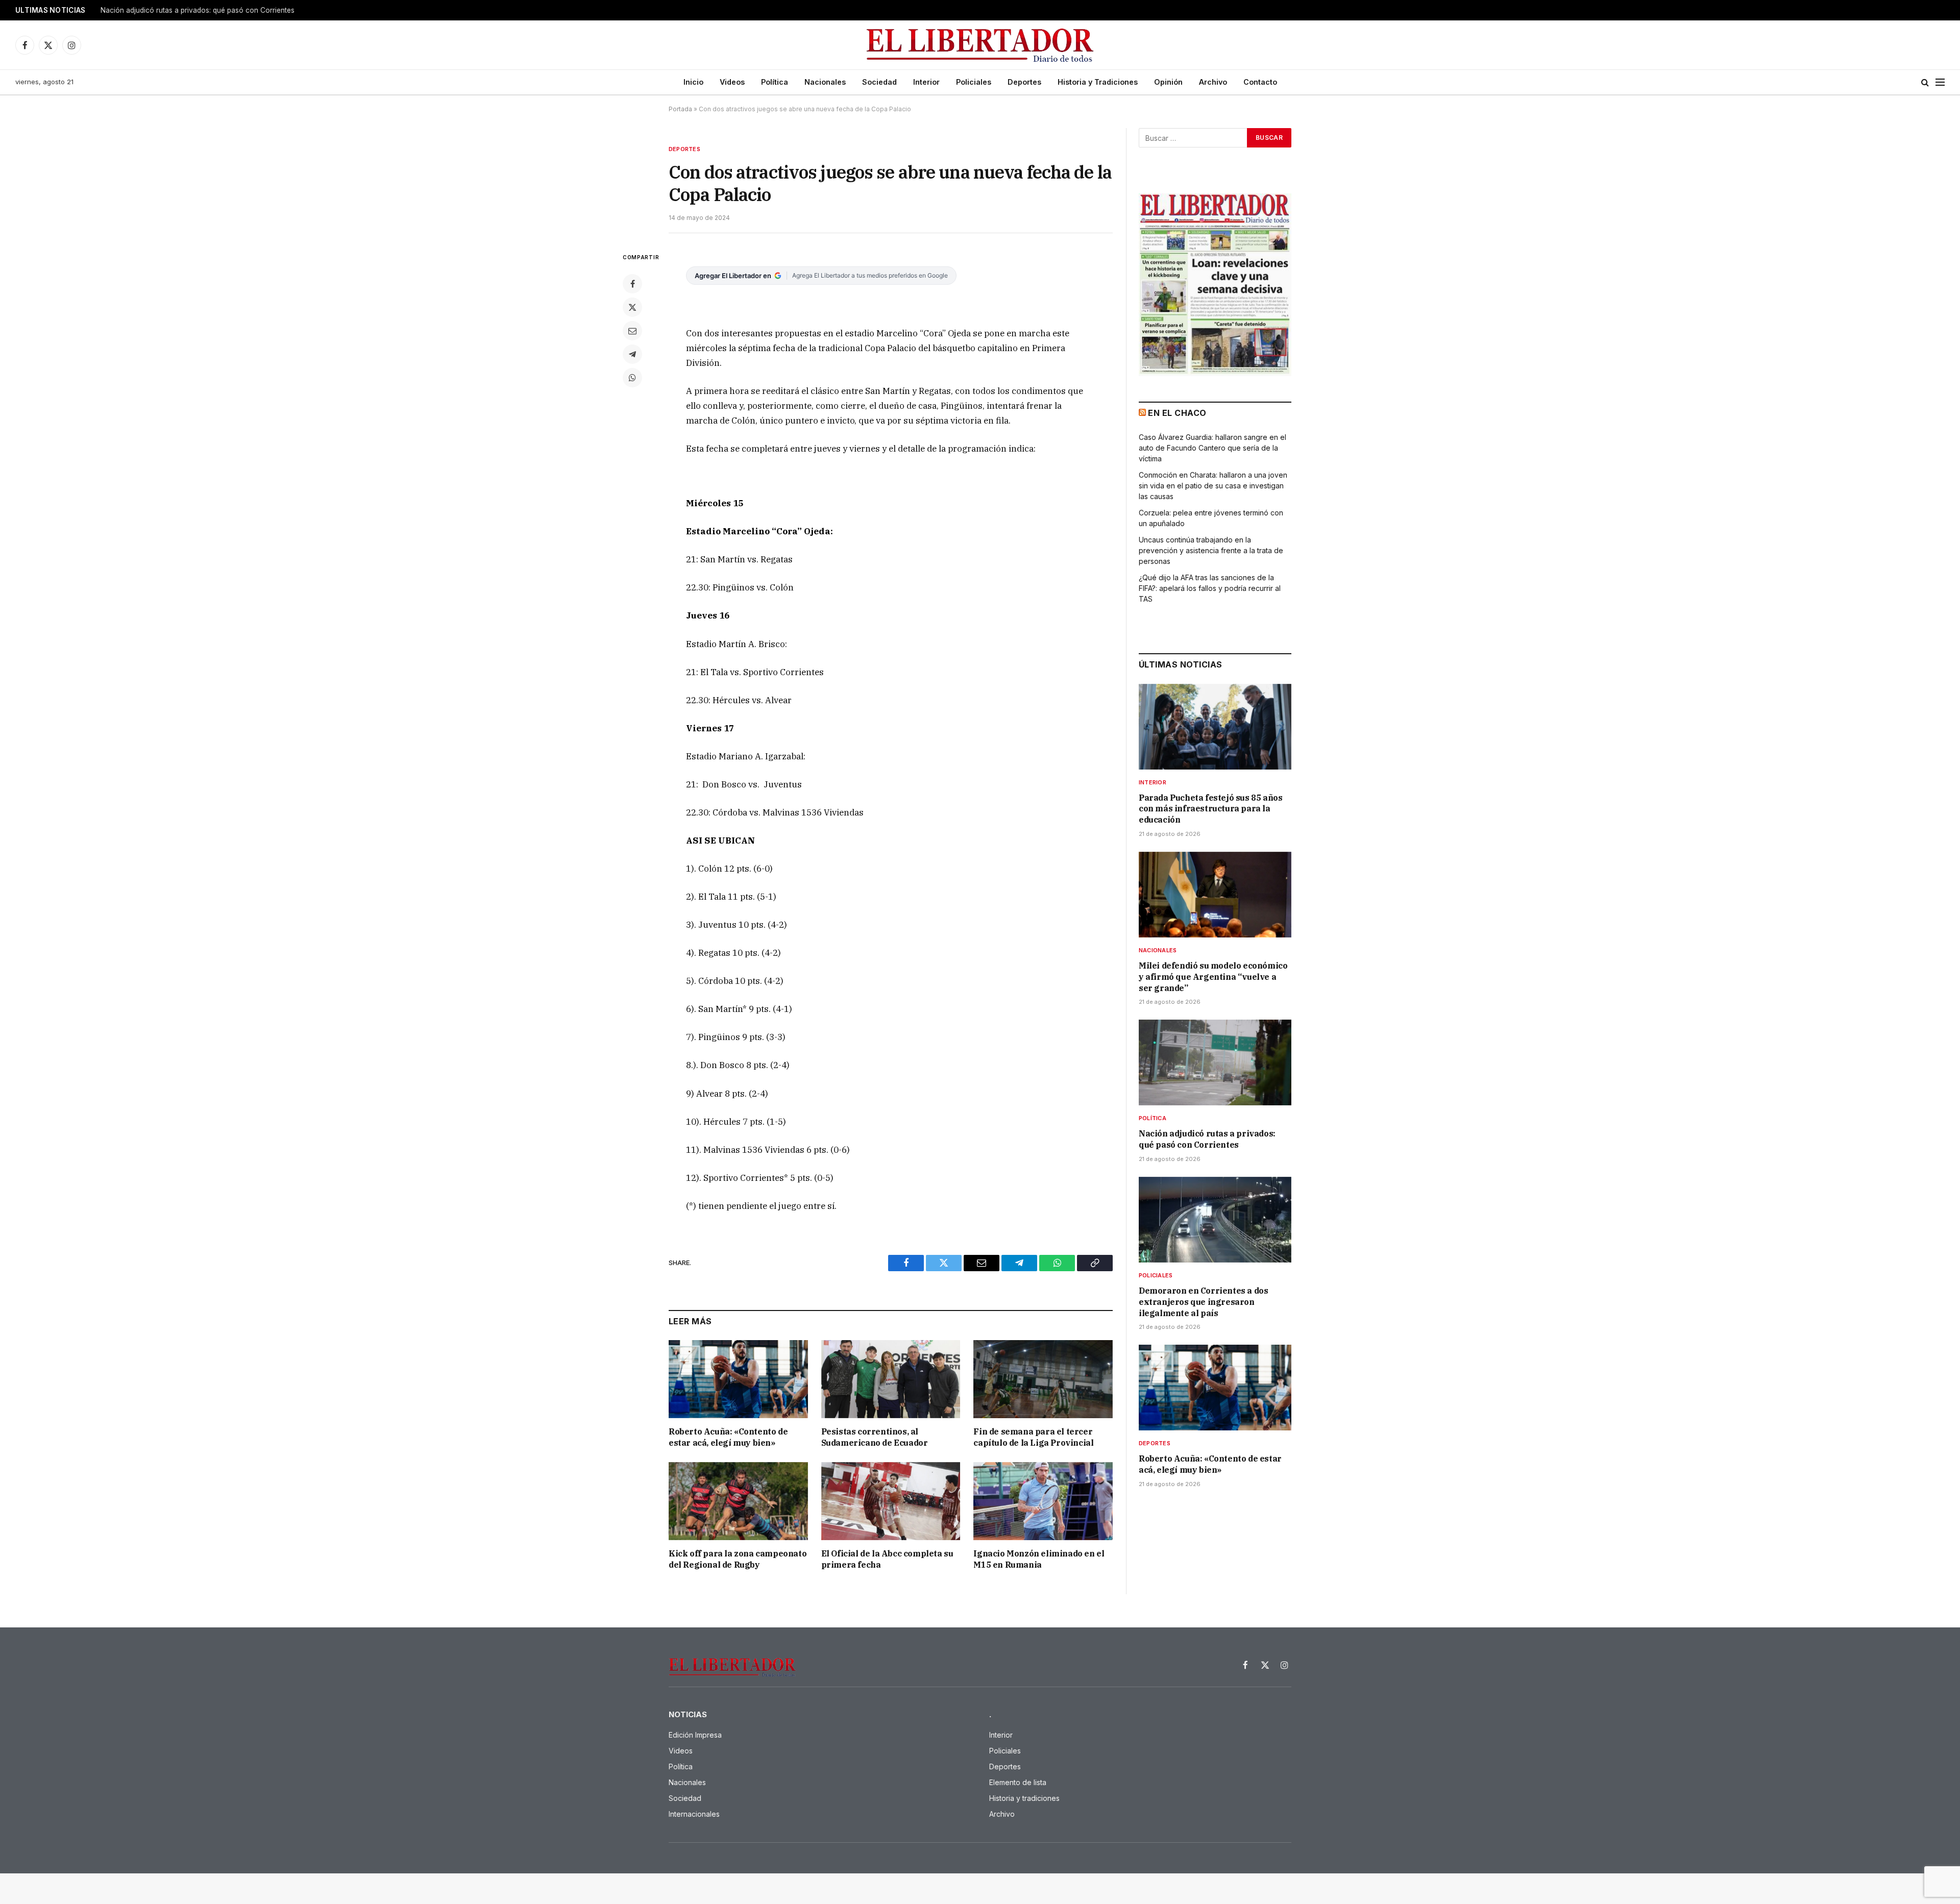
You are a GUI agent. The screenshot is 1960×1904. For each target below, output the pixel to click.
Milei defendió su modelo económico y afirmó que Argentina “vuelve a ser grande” (1213, 977)
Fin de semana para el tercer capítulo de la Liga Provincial (1033, 1437)
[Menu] (1940, 82)
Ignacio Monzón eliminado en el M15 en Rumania (1039, 1559)
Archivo (1213, 82)
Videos (732, 82)
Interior (926, 82)
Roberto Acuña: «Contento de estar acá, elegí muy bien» (728, 1437)
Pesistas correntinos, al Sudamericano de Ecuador (875, 1437)
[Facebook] (632, 284)
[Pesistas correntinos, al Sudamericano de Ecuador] (891, 1379)
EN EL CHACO (1177, 413)
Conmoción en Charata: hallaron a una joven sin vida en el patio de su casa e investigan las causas (1213, 486)
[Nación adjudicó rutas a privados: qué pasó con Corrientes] (1215, 1062)
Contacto (1260, 82)
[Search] (1925, 82)
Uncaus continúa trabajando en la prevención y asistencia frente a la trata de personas (1211, 550)
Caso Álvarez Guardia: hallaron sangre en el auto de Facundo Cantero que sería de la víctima (1212, 448)
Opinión (1168, 82)
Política (775, 82)
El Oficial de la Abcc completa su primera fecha (887, 1559)
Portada (680, 109)
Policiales (974, 82)
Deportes (1024, 82)
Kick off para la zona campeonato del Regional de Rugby (738, 1559)
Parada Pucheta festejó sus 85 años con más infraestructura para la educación (1210, 809)
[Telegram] (632, 354)
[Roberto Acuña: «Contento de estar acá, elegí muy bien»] (738, 1379)
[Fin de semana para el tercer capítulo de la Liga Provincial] (1043, 1379)
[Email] (632, 331)
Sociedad (879, 82)
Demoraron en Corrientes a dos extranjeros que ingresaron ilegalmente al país (228, 10)
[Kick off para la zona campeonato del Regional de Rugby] (738, 1501)
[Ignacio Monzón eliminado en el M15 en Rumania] (1043, 1501)
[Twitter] (632, 307)
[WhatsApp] (632, 378)
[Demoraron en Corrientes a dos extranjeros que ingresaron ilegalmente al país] (1215, 1220)
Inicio (693, 82)
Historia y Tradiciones (1098, 82)
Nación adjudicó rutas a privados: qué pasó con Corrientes (1207, 1139)
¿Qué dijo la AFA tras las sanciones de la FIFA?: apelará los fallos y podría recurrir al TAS (1210, 588)
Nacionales (825, 82)
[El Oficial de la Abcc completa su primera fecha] (891, 1501)
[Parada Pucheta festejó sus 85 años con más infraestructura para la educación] (1215, 727)
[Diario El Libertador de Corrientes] (980, 45)
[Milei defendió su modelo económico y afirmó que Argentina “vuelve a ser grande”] (1215, 895)
